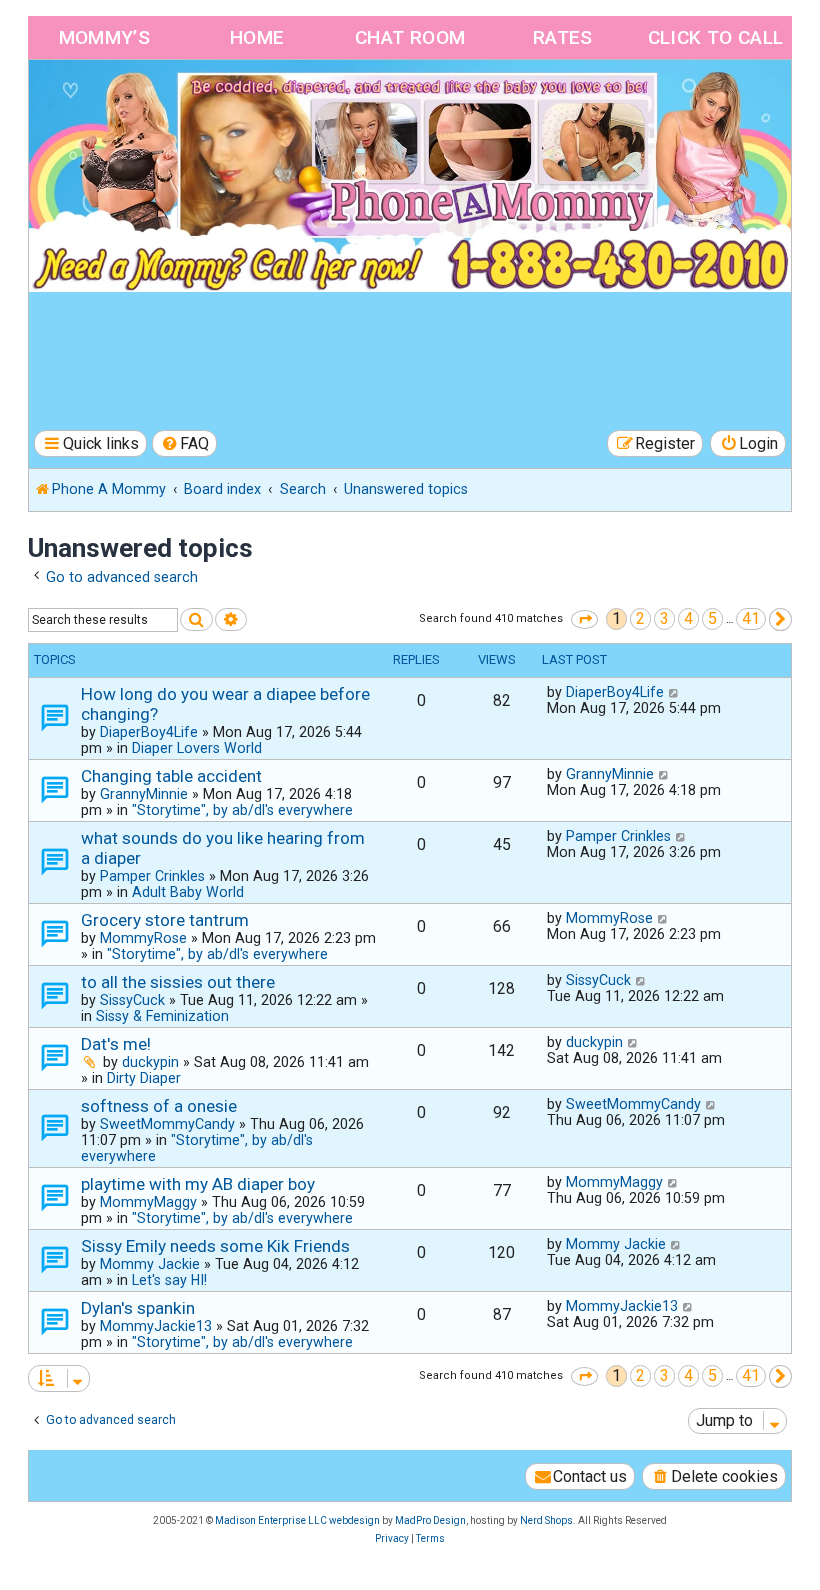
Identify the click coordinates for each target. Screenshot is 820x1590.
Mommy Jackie (150, 1264)
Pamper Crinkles (152, 876)
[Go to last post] (674, 692)
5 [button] (712, 618)
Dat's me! (116, 1044)
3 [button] (664, 618)
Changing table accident (171, 776)
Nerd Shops (546, 1520)
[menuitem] (185, 443)
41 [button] (751, 618)
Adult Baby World (188, 892)
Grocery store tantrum (165, 920)
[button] (584, 619)
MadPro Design (430, 1520)
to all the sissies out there (178, 982)
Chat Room (410, 37)
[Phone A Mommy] (143, 102)
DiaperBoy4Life (149, 732)
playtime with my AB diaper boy (198, 1184)
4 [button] (688, 618)
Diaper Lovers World (197, 748)
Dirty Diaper (144, 1078)
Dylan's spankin (138, 1308)
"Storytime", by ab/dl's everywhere (242, 810)
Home (257, 37)
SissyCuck (132, 1000)
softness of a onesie (159, 1106)
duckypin (150, 1062)
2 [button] (640, 618)
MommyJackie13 (156, 1326)
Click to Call (716, 37)
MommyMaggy (148, 1202)
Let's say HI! (169, 1280)
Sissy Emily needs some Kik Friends (215, 1246)
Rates (563, 37)
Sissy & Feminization (162, 1016)
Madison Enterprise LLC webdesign (297, 1520)
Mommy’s (105, 37)
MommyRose (143, 938)
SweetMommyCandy (167, 1124)
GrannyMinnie (144, 794)
